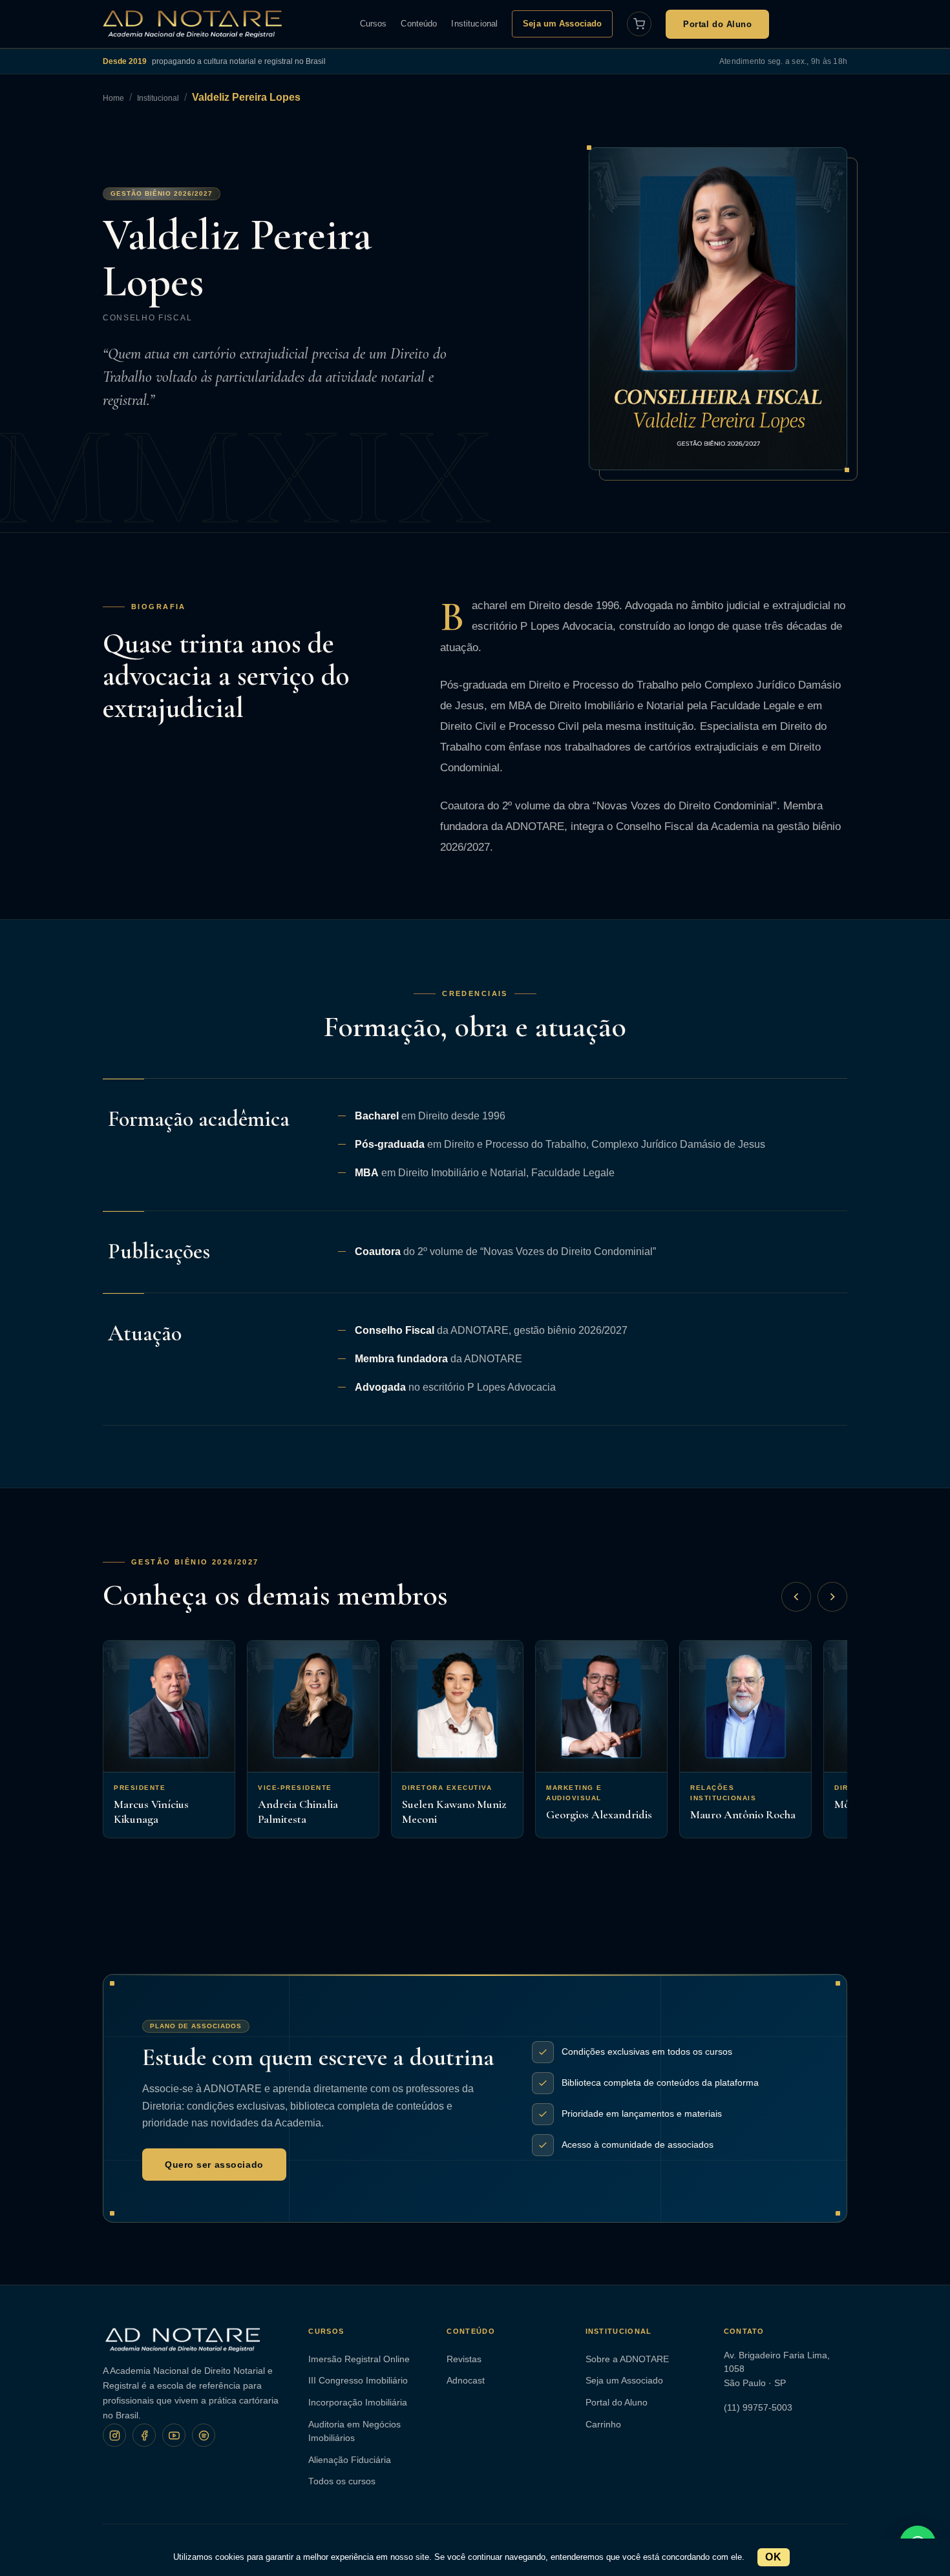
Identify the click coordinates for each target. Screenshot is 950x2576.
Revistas (464, 2359)
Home (113, 98)
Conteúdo (419, 24)
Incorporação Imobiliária (358, 2403)
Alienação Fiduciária (350, 2460)
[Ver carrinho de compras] (639, 24)
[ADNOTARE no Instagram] (114, 2435)
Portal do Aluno (717, 24)
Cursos (374, 24)
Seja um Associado (562, 24)
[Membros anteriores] (796, 1597)
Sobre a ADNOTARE (627, 2359)
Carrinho (603, 2425)
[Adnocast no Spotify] (204, 2435)
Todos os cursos (342, 2481)
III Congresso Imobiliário (358, 2381)
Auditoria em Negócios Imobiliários (354, 2432)
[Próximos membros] (832, 1597)
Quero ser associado (214, 2165)
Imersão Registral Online (359, 2359)
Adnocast (466, 2381)
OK (773, 2557)
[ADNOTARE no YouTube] (174, 2435)
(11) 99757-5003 (758, 2408)
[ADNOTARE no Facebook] (144, 2435)
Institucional (474, 24)
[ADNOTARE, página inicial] (192, 24)
